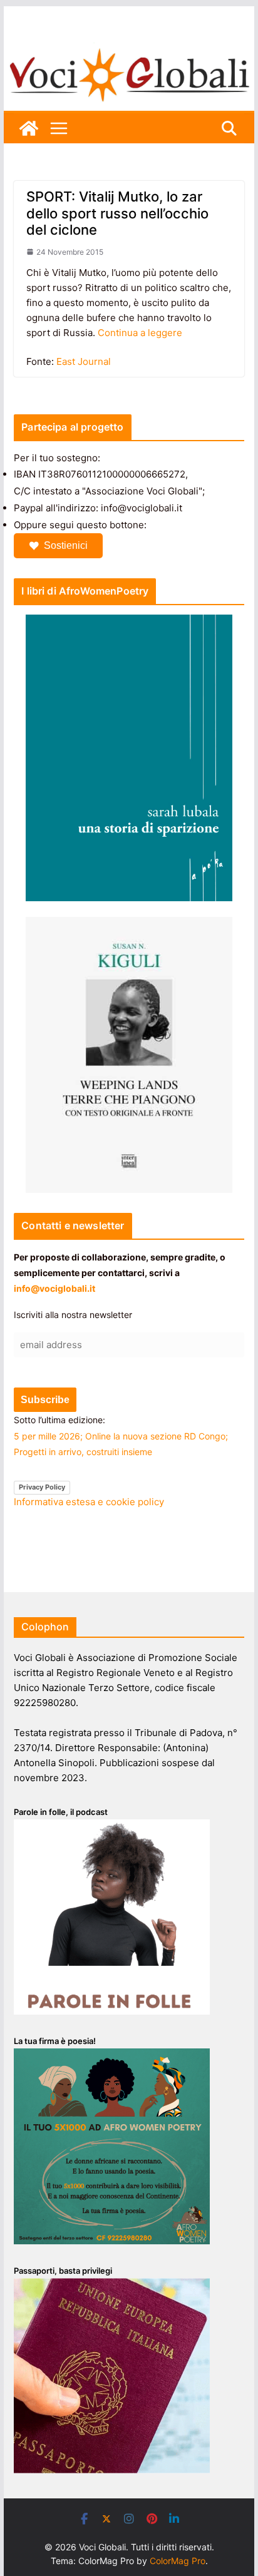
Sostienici (66, 545)
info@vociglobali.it (54, 1288)
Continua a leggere (140, 333)
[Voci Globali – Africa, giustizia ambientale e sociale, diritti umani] (129, 50)
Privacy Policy (42, 1487)
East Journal (84, 361)
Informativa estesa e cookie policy (89, 1502)
